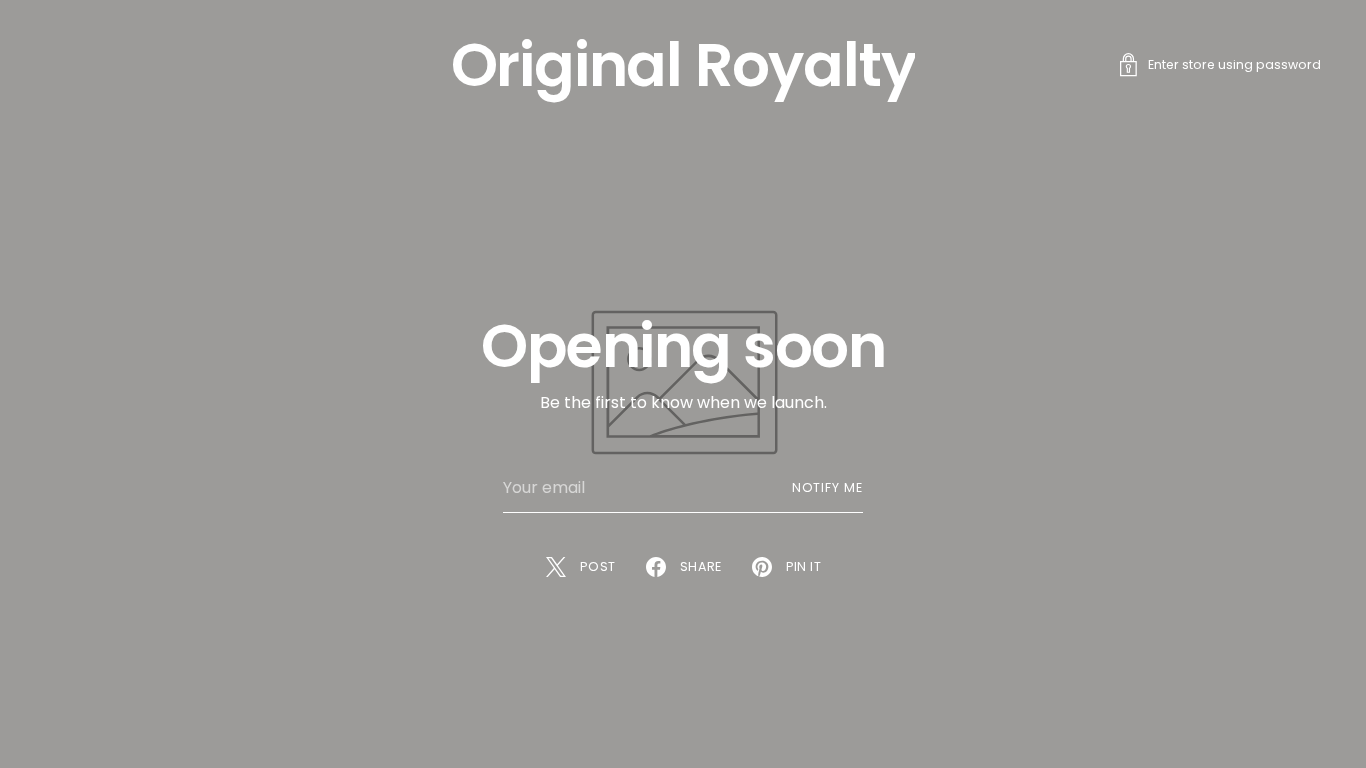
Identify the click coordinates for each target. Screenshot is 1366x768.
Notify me (827, 487)
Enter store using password (1234, 64)
